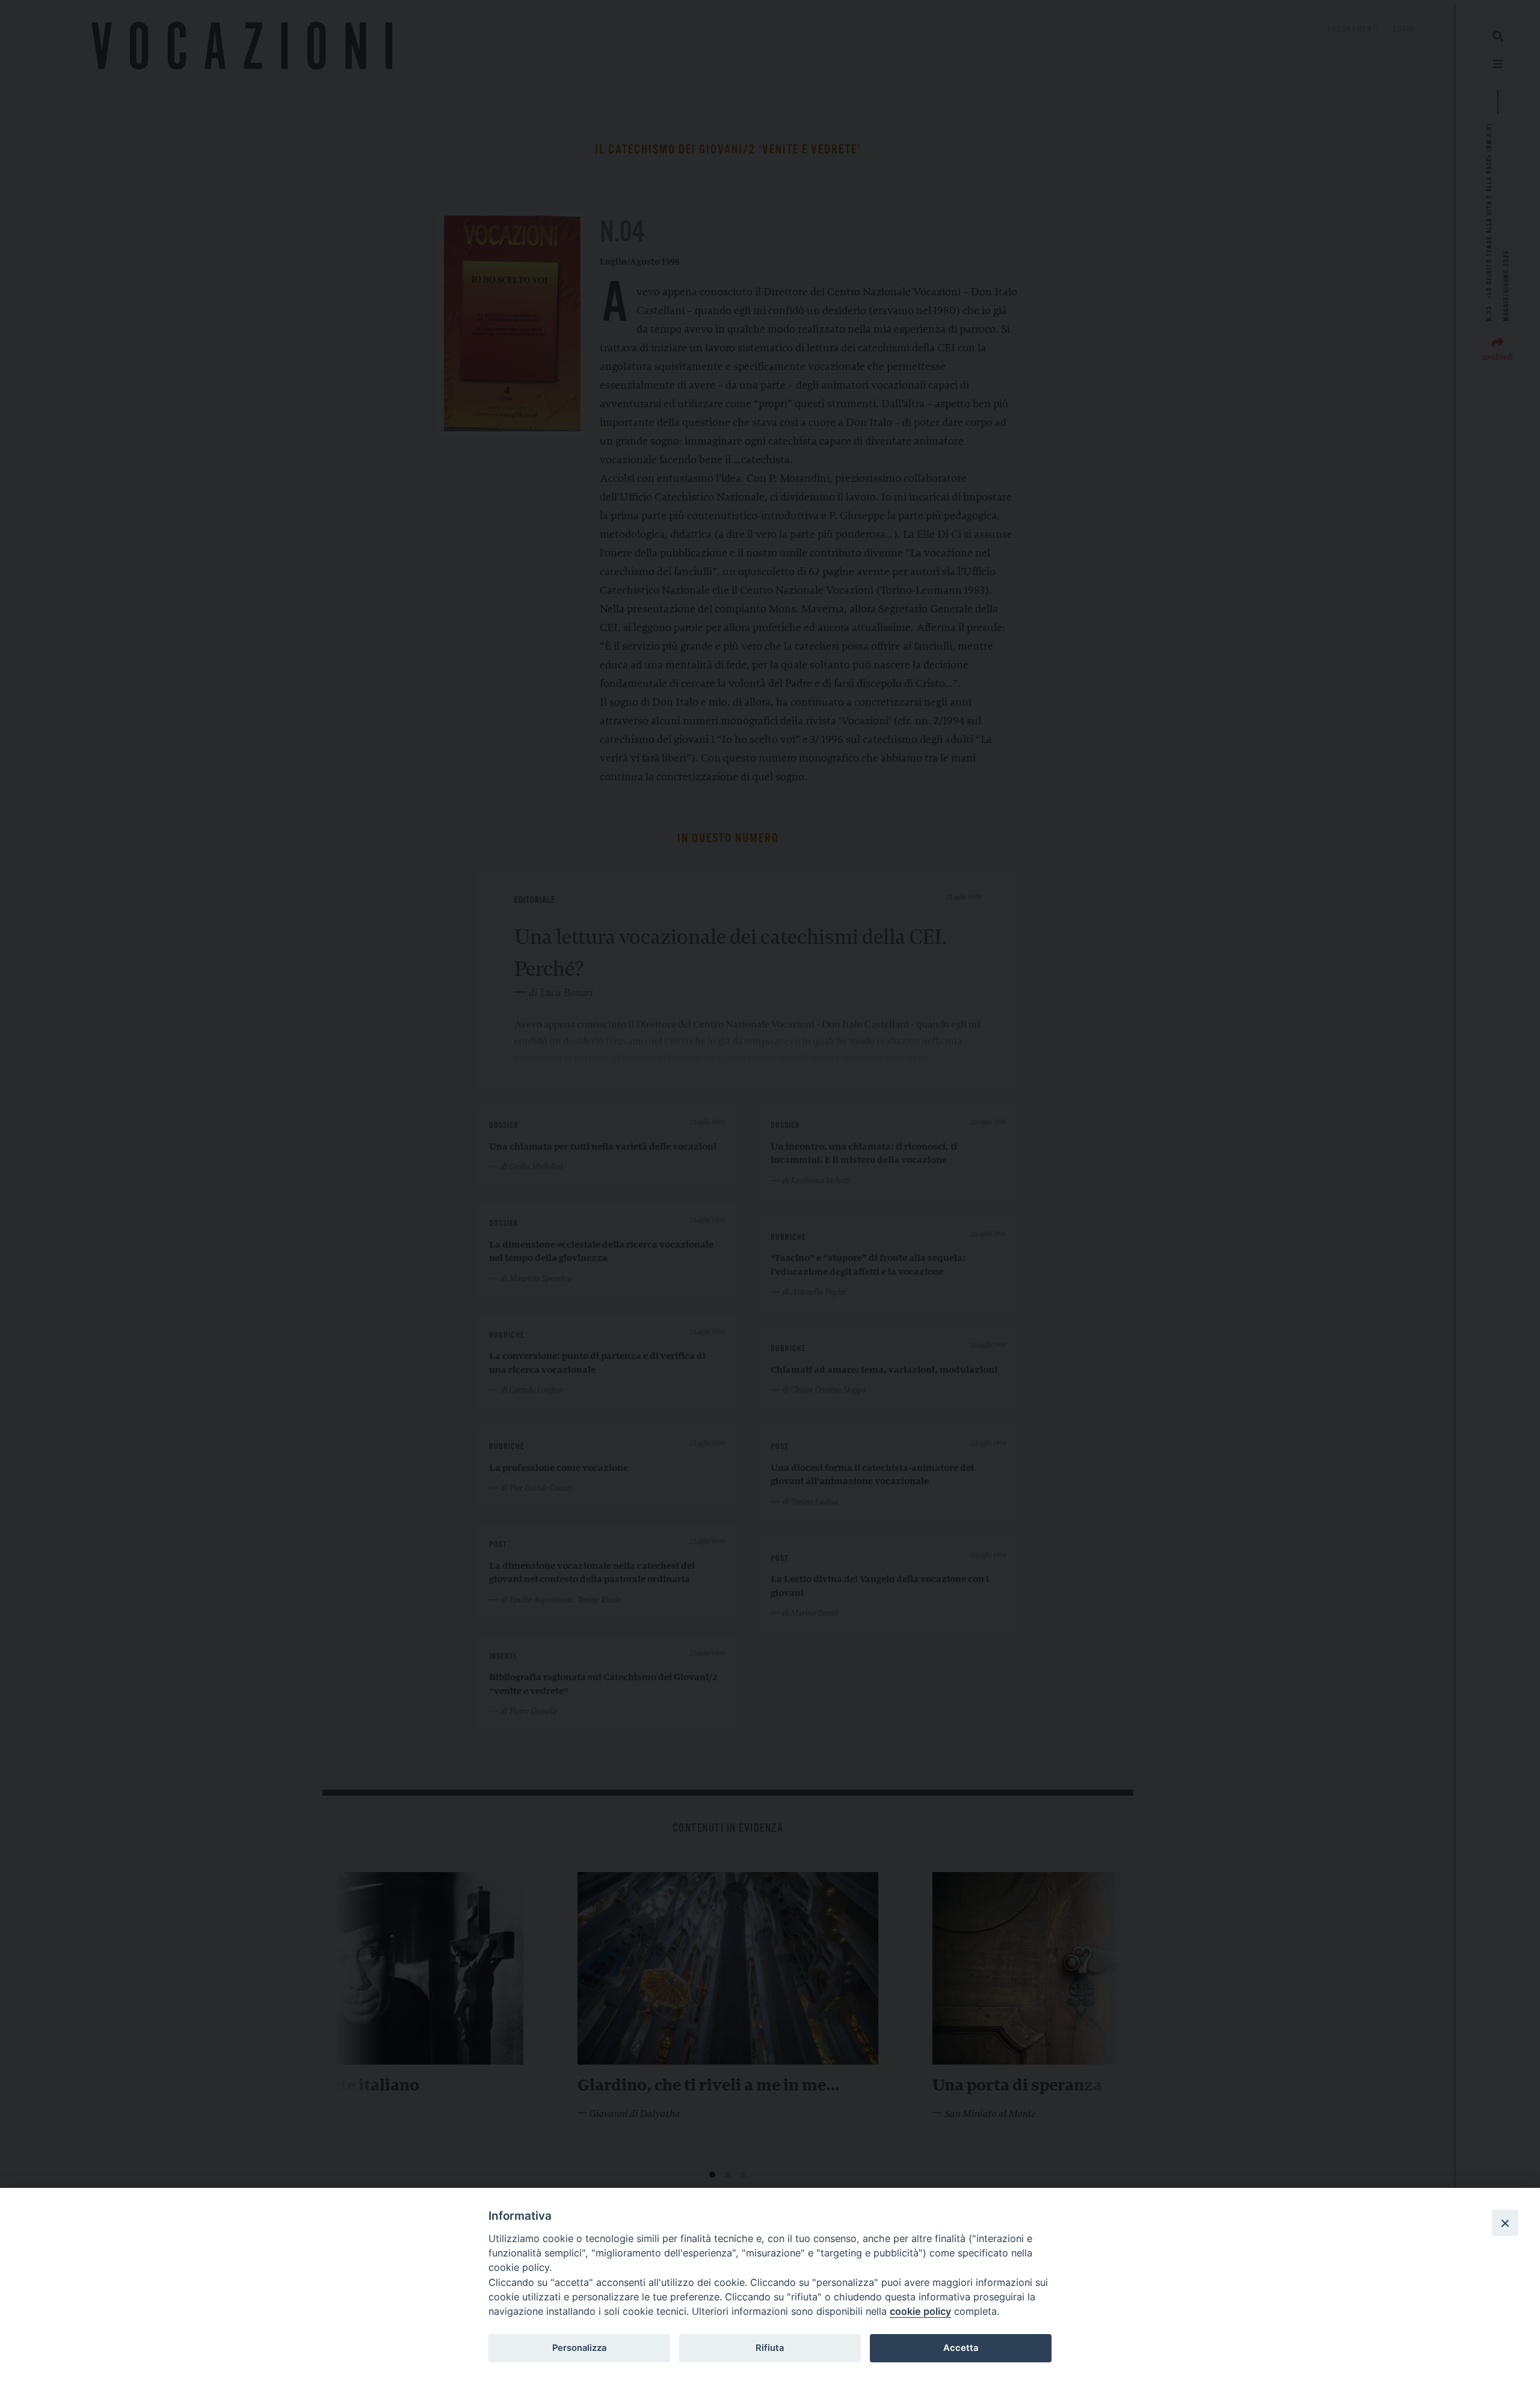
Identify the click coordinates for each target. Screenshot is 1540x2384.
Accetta (961, 2348)
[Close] (1505, 2223)
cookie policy (920, 2311)
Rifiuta (770, 2348)
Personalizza (579, 2348)
